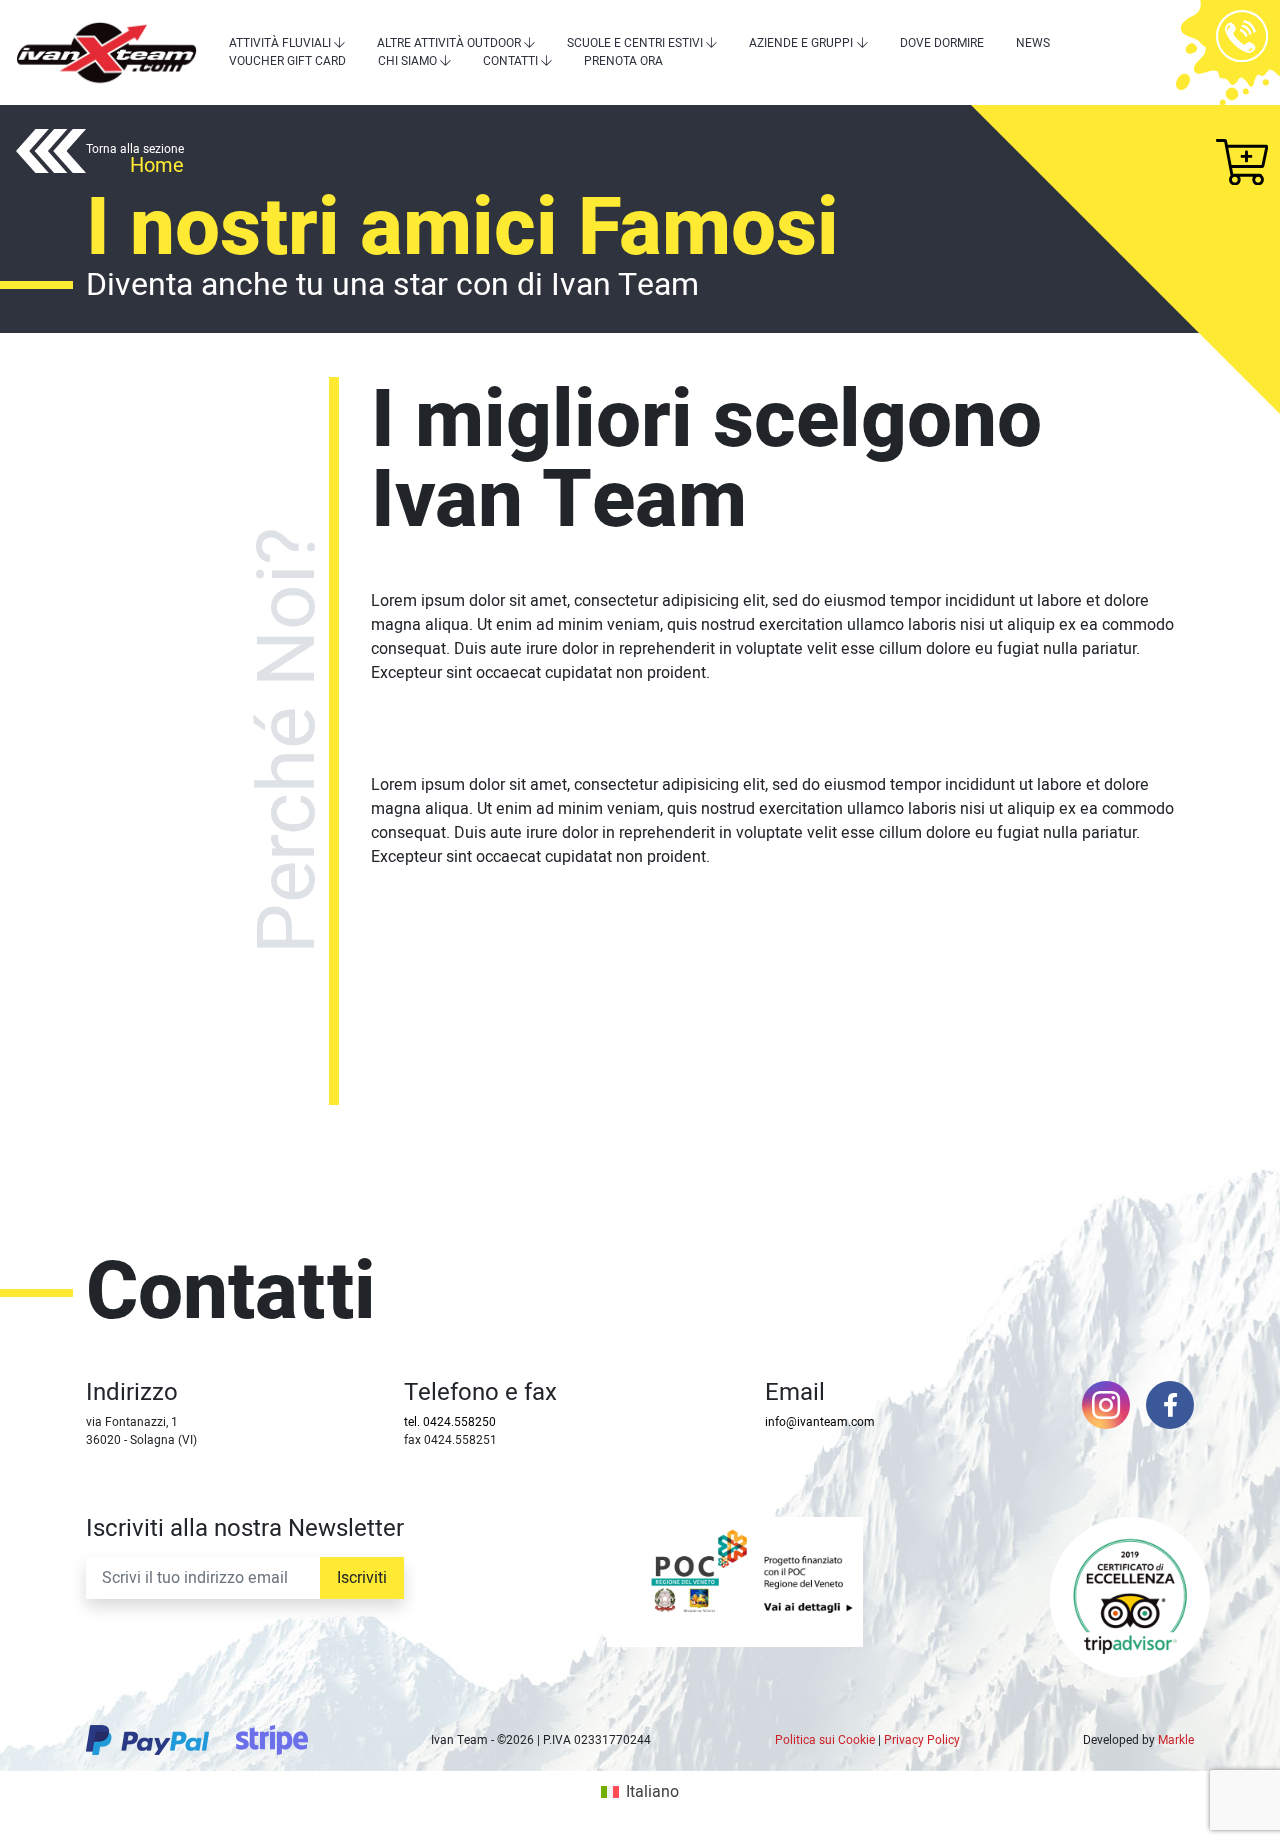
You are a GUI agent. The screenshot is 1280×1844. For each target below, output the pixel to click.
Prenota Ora (623, 61)
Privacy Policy (922, 1740)
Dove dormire (942, 43)
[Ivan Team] (106, 52)
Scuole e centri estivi (635, 43)
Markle (1176, 1740)
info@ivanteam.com (820, 1422)
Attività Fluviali (280, 43)
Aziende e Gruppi (801, 43)
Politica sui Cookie (825, 1740)
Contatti (510, 61)
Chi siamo (407, 61)
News (1033, 43)
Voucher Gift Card (287, 61)
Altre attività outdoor (449, 43)
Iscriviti (362, 1578)
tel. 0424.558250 (450, 1422)
